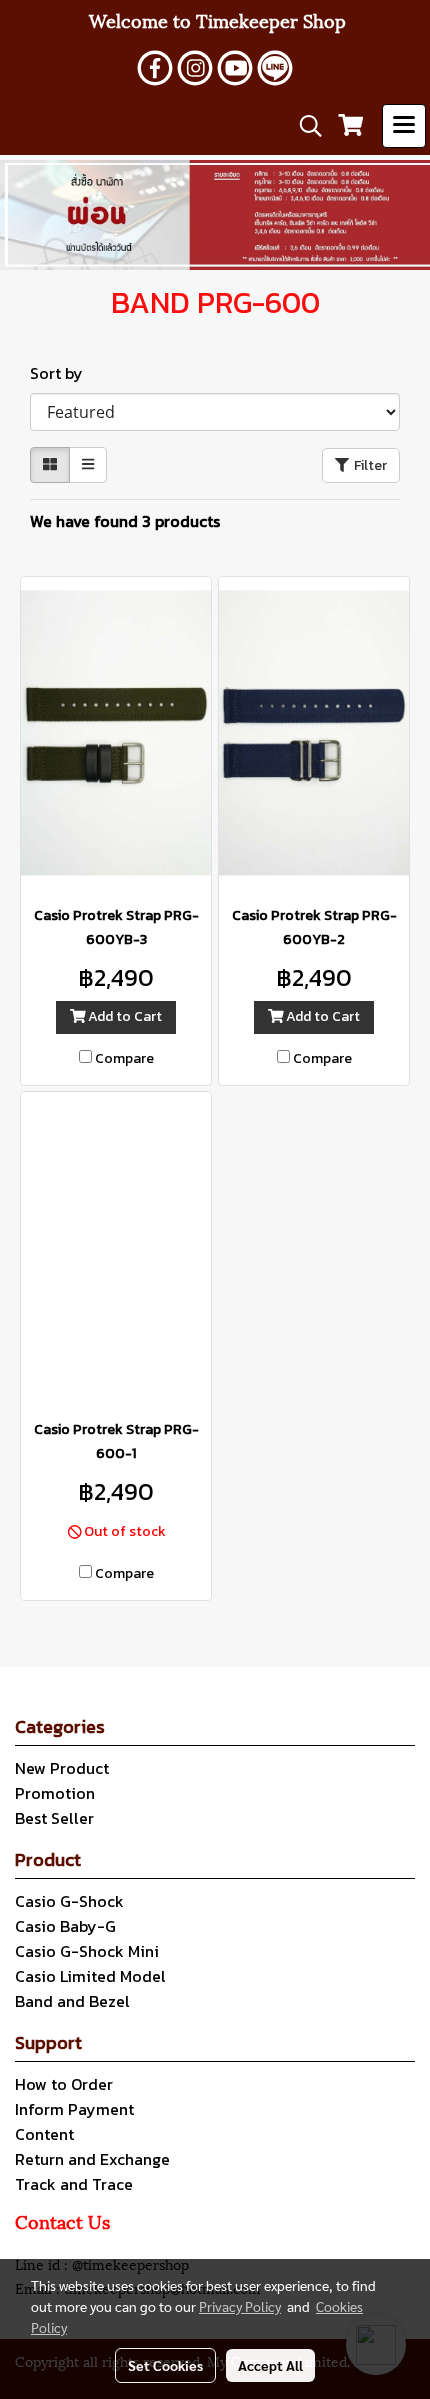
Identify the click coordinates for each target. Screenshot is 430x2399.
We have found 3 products (125, 521)
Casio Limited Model (90, 1976)
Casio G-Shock (69, 1901)
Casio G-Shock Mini (87, 1951)
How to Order (64, 2084)
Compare (124, 1059)
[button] (304, 126)
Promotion (55, 1793)
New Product (62, 1768)
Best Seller (54, 1818)
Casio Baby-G (65, 1926)
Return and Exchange (92, 2159)
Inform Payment (74, 2109)
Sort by (62, 373)
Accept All (270, 2365)
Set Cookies (165, 2365)
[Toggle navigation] (404, 126)
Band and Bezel (72, 2001)
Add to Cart (123, 1016)
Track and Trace (74, 2184)
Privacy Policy (240, 2306)
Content (44, 2134)
